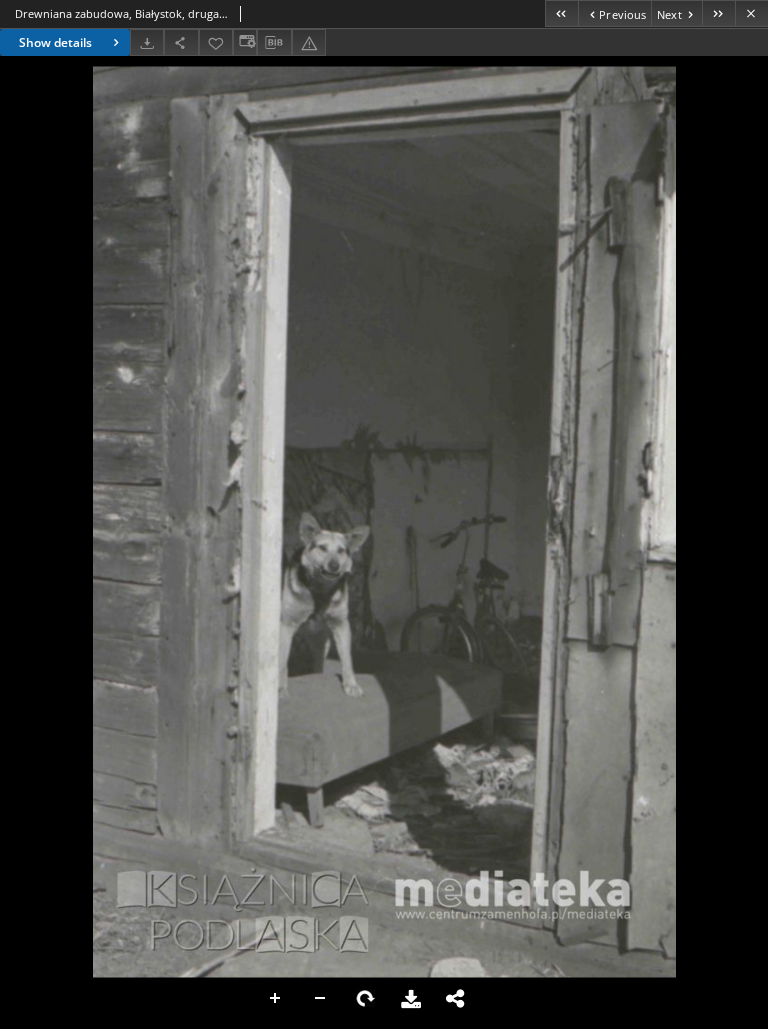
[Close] (751, 13)
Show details (55, 42)
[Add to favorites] (216, 42)
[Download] (147, 42)
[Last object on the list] (718, 13)
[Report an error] (309, 42)
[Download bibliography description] (274, 43)
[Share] (181, 42)
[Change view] (245, 42)
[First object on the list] (561, 13)
